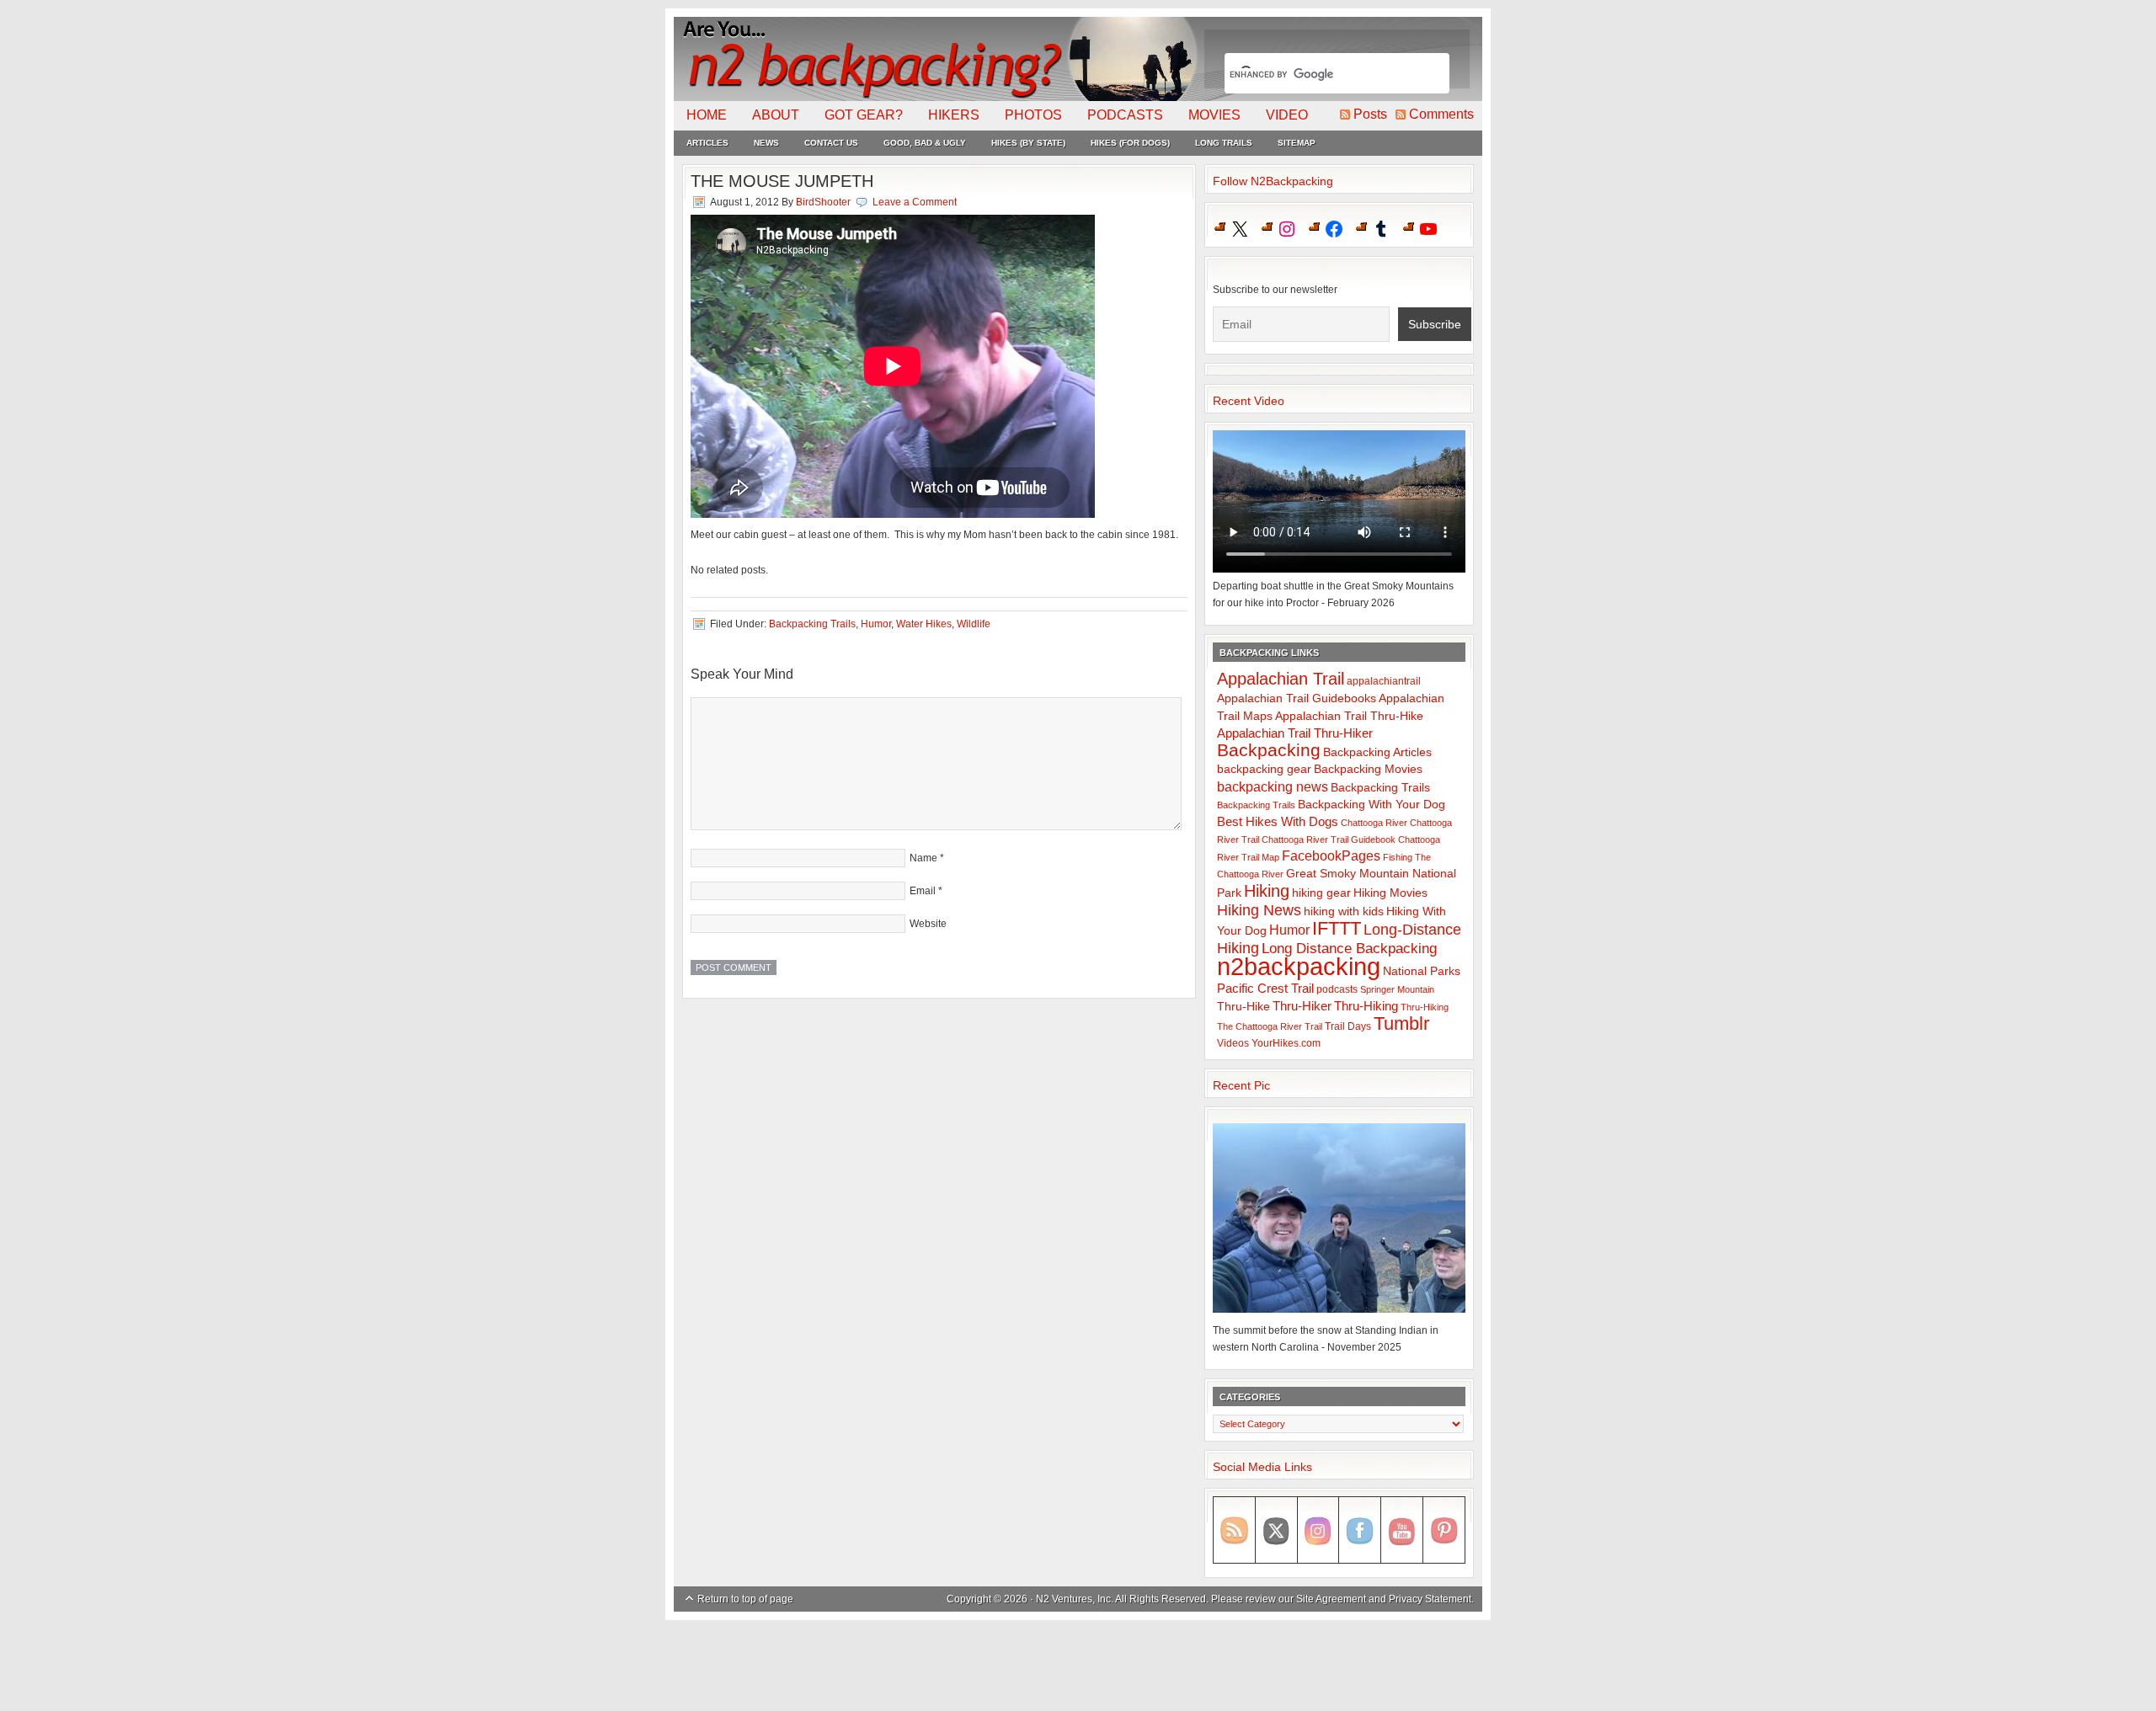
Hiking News (1259, 910)
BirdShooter (823, 202)
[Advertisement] (1078, 1666)
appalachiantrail (1384, 681)
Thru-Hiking (1366, 1006)
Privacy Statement (1430, 1599)
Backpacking (1269, 750)
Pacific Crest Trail (1265, 988)
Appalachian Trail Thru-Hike (1349, 716)
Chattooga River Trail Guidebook (1329, 840)
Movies (1214, 115)
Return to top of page (745, 1599)
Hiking (1267, 891)
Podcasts (1125, 115)
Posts (1370, 114)
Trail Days (1348, 1026)
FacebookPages (1331, 856)
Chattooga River (1374, 823)
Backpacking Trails (812, 624)
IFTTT (1337, 928)
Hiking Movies (1390, 893)
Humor (876, 624)
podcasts (1337, 989)
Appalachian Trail (1281, 679)
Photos (1033, 115)
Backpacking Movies (1368, 769)
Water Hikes (924, 624)
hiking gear (1321, 893)
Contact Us (831, 143)
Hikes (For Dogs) (1130, 143)
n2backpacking (1299, 966)
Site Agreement (1331, 1599)
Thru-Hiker (1302, 1006)
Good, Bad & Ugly (925, 143)
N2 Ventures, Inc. (1075, 1599)
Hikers (954, 115)
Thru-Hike (1243, 1007)
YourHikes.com (1286, 1043)
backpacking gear (1264, 769)
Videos (1233, 1043)
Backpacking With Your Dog (1372, 805)
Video (1287, 115)
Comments (1441, 114)
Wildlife (974, 624)
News (766, 143)
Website (928, 924)
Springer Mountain (1397, 989)
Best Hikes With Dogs (1278, 821)
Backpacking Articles (1377, 752)
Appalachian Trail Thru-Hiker (1295, 733)
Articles (707, 143)
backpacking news (1273, 786)
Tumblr (1401, 1023)
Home (707, 115)
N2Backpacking (937, 59)
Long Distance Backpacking (1349, 949)
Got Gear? (864, 115)
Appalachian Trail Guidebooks (1297, 698)
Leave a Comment (915, 202)
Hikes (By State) (1028, 143)
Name (923, 858)
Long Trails (1224, 143)
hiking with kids (1344, 911)
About (776, 115)
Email (923, 891)
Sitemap (1297, 143)
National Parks (1422, 971)
